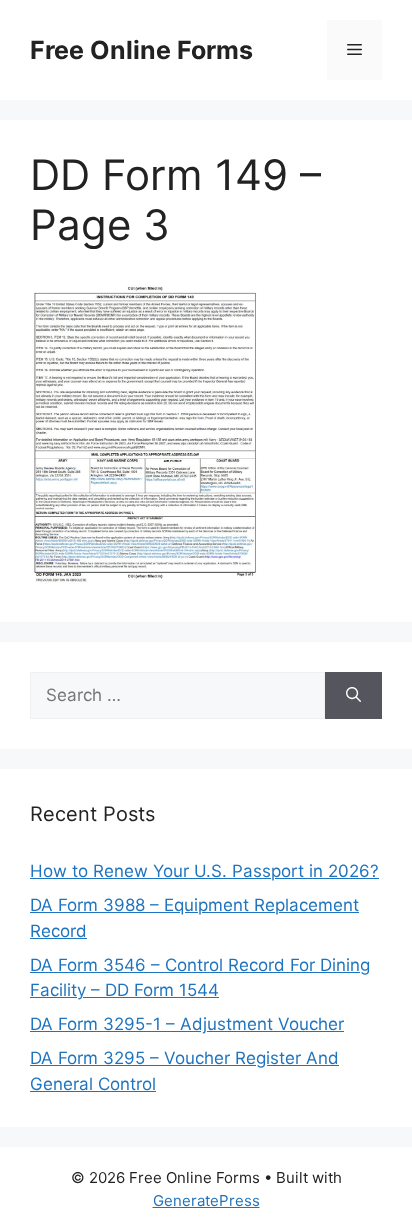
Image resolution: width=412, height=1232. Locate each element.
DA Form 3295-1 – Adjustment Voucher (187, 1024)
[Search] (353, 696)
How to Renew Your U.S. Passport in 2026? (204, 871)
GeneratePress (206, 1200)
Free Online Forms (141, 50)
